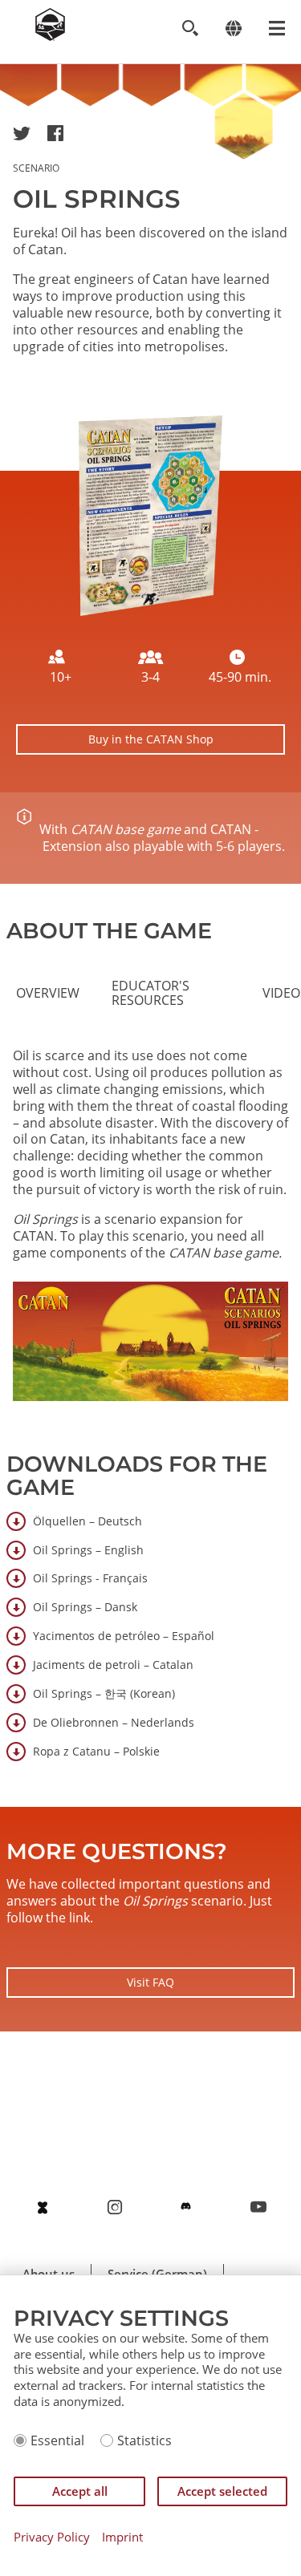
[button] (22, 133)
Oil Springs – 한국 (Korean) (104, 1693)
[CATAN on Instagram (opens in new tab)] (115, 2207)
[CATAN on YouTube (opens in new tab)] (258, 2207)
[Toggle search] (190, 28)
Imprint (122, 2537)
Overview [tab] (48, 993)
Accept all (80, 2491)
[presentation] (48, 993)
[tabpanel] (150, 1232)
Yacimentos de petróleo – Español (124, 1636)
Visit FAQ (150, 1982)
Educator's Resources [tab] (150, 993)
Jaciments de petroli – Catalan (113, 1665)
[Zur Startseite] (50, 36)
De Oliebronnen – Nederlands (114, 1722)
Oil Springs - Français (90, 1578)
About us (49, 2274)
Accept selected (222, 2491)
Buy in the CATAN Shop (151, 739)
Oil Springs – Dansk (85, 1607)
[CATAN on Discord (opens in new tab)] (186, 2207)
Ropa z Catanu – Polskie (96, 1751)
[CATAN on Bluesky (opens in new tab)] (43, 2207)
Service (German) (157, 2274)
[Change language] (233, 28)
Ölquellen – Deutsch (87, 1521)
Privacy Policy (52, 2537)
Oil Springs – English (88, 1550)
